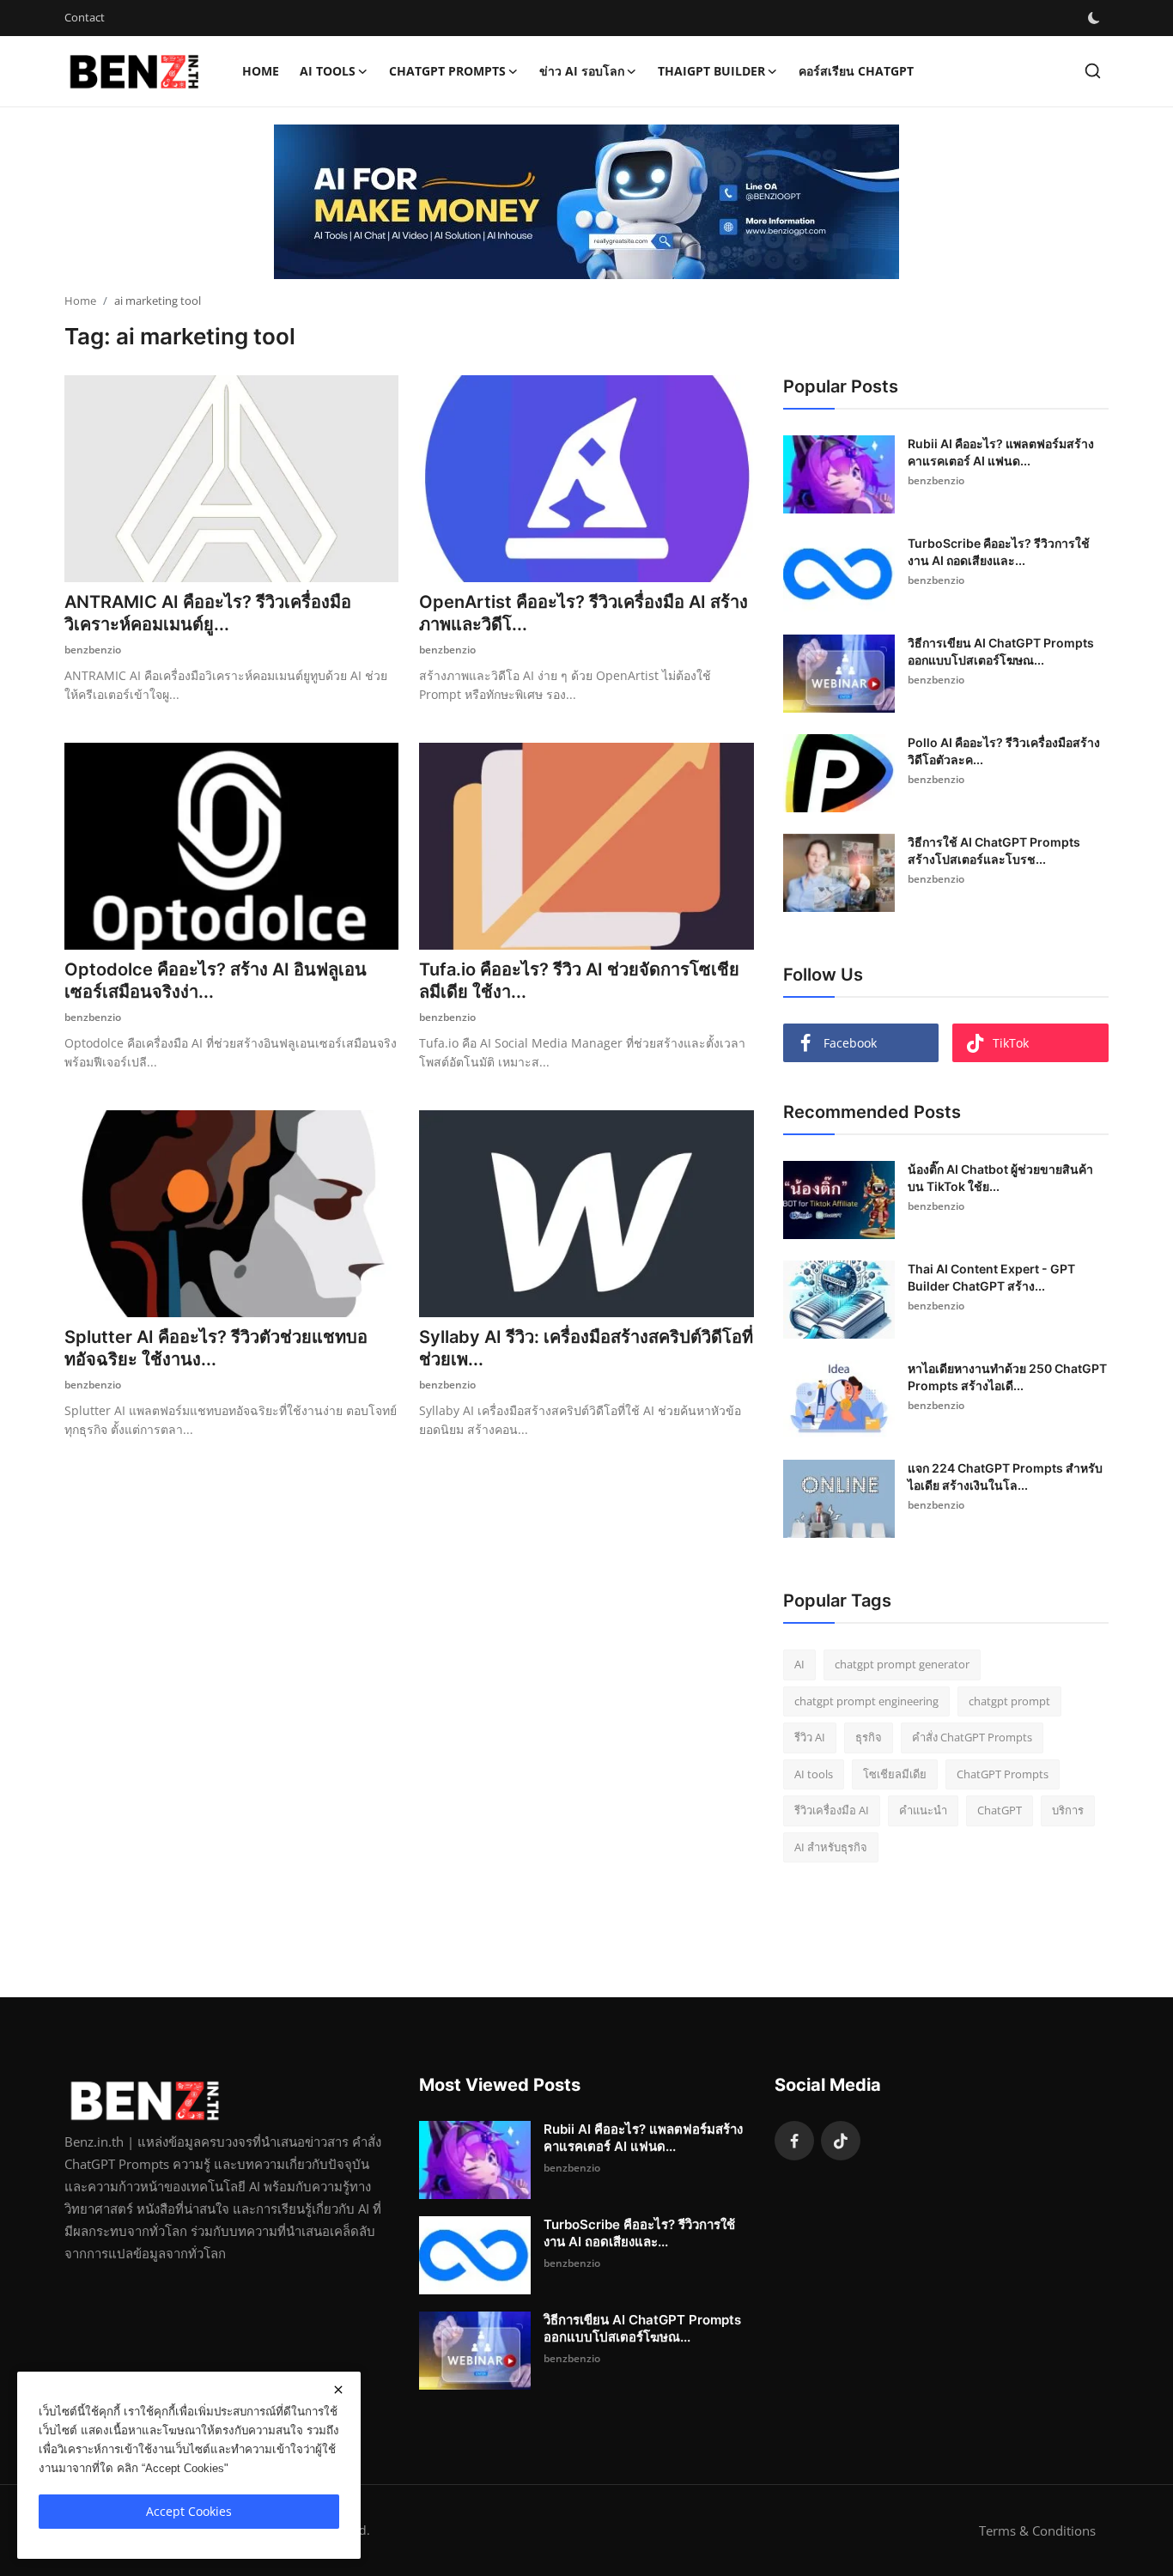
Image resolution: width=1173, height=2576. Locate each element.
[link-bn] (586, 202)
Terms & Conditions (1037, 2530)
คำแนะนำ (923, 1810)
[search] (1093, 71)
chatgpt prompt (1009, 1701)
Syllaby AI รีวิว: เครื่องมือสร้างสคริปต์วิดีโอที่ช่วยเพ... (586, 1348)
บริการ (1068, 1810)
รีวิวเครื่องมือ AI (832, 1810)
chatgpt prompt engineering (866, 1701)
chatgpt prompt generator (902, 1664)
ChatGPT (1000, 1810)
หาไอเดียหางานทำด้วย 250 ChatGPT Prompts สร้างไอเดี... (1007, 1377)
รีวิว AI (810, 1737)
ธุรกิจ (869, 1737)
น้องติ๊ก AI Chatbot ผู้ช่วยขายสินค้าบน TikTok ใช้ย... (1000, 1178)
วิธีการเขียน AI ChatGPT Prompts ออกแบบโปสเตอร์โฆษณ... (1001, 651)
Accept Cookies (189, 2511)
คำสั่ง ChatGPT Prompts (972, 1737)
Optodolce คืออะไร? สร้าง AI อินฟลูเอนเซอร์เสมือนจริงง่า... (216, 981)
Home (261, 71)
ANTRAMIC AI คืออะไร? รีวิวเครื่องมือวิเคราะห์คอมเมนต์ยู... (208, 613)
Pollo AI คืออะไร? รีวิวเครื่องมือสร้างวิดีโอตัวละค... (1004, 751)
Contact (85, 17)
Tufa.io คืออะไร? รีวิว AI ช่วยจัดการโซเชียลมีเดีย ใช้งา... (579, 981)
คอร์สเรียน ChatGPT (856, 71)
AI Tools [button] (328, 71)
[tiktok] (841, 2141)
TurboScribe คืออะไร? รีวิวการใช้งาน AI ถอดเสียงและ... (999, 552)
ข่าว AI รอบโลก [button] (582, 71)
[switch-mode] (1094, 18)
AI (799, 1664)
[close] (338, 2390)
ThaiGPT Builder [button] (711, 71)
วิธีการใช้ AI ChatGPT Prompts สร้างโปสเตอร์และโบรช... (994, 851)
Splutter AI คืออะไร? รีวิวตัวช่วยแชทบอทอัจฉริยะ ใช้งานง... (216, 1348)
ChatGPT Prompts (1003, 1774)
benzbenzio (93, 650)
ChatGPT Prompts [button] (447, 71)
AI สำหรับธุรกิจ (831, 1847)
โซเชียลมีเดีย (895, 1774)
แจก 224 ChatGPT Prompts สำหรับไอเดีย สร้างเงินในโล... (1005, 1476)
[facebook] (794, 2141)
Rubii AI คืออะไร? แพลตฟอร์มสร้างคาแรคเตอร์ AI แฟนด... (1001, 452)
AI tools (814, 1774)
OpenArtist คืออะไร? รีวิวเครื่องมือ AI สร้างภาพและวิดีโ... (583, 613)
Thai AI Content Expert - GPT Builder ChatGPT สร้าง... (991, 1277)
